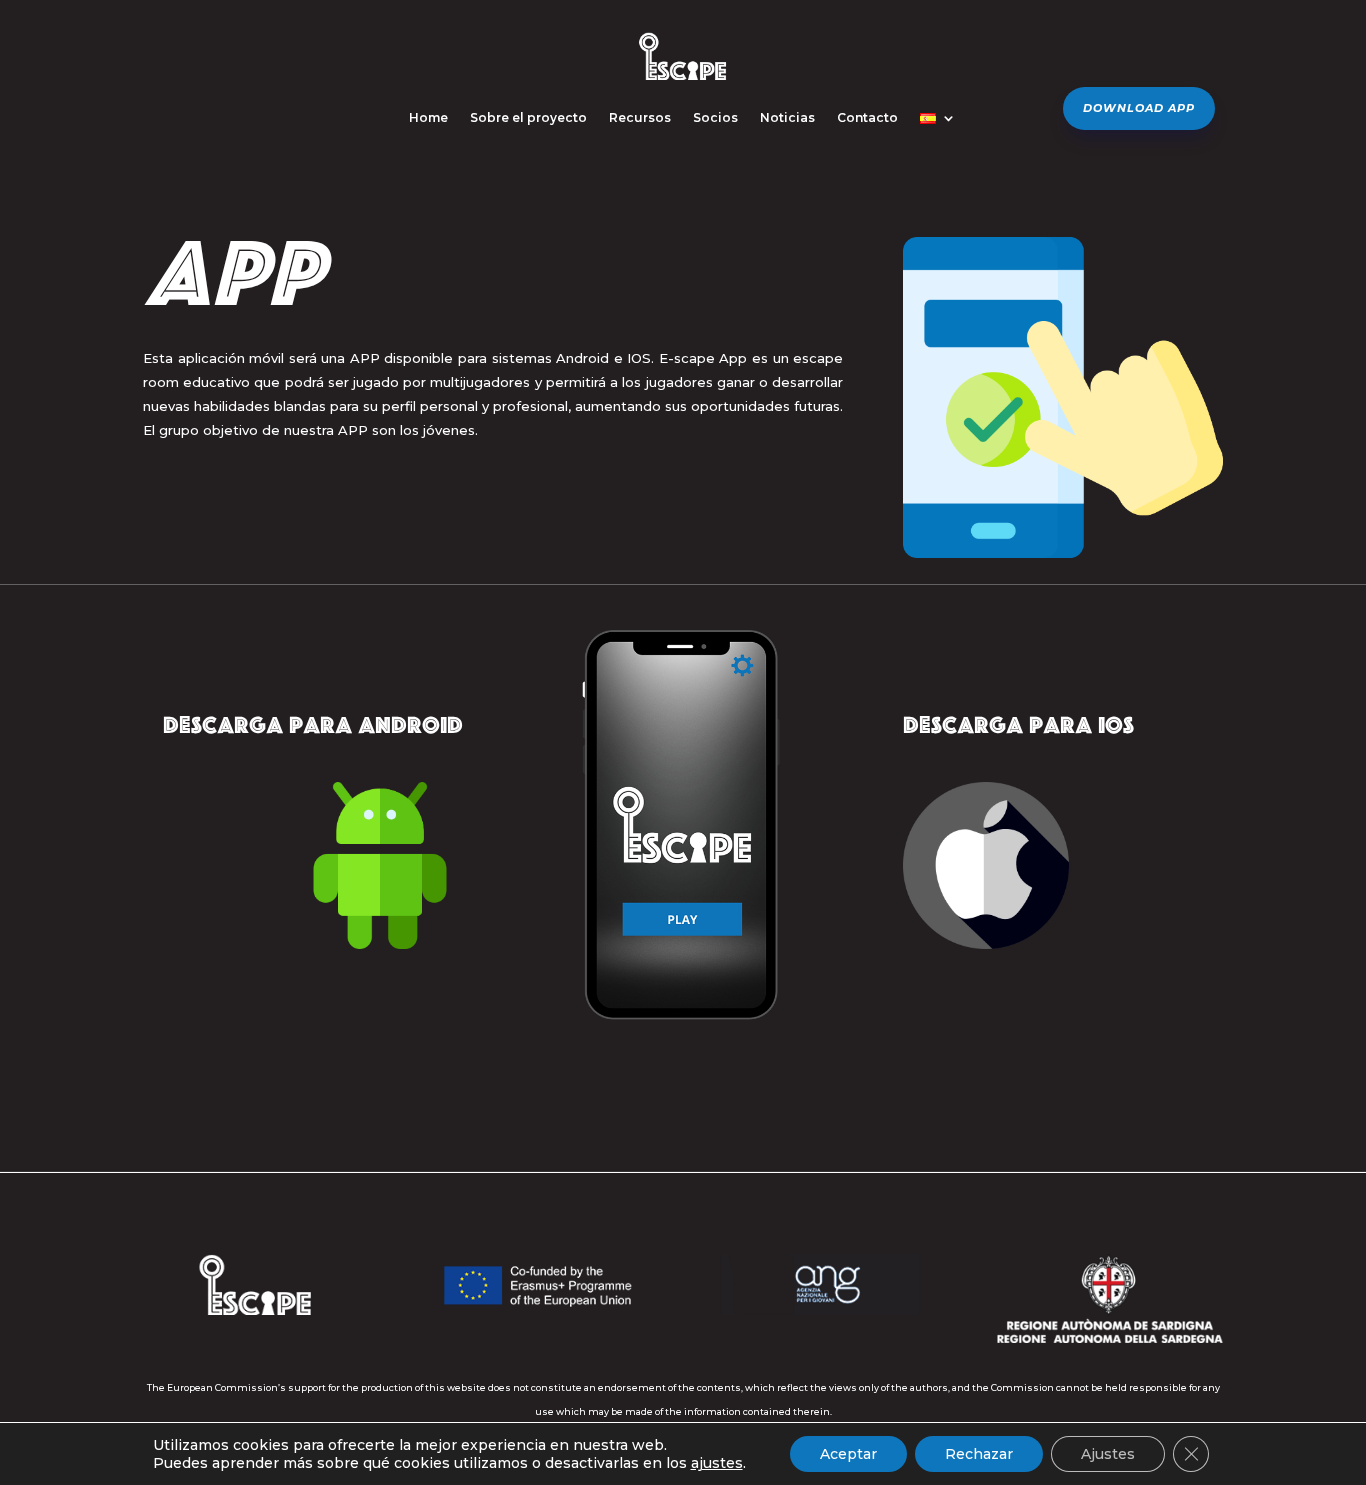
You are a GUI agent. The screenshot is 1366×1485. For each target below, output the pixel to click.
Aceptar (848, 1454)
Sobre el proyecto (528, 117)
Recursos (640, 117)
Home (428, 117)
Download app (1139, 108)
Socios (715, 117)
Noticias (787, 117)
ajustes (717, 1463)
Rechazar (979, 1454)
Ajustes (1108, 1454)
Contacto (867, 117)
